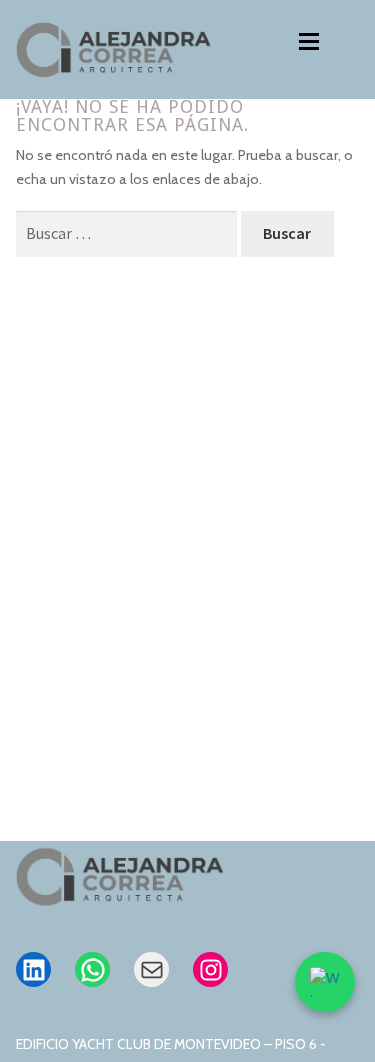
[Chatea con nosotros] (325, 982)
